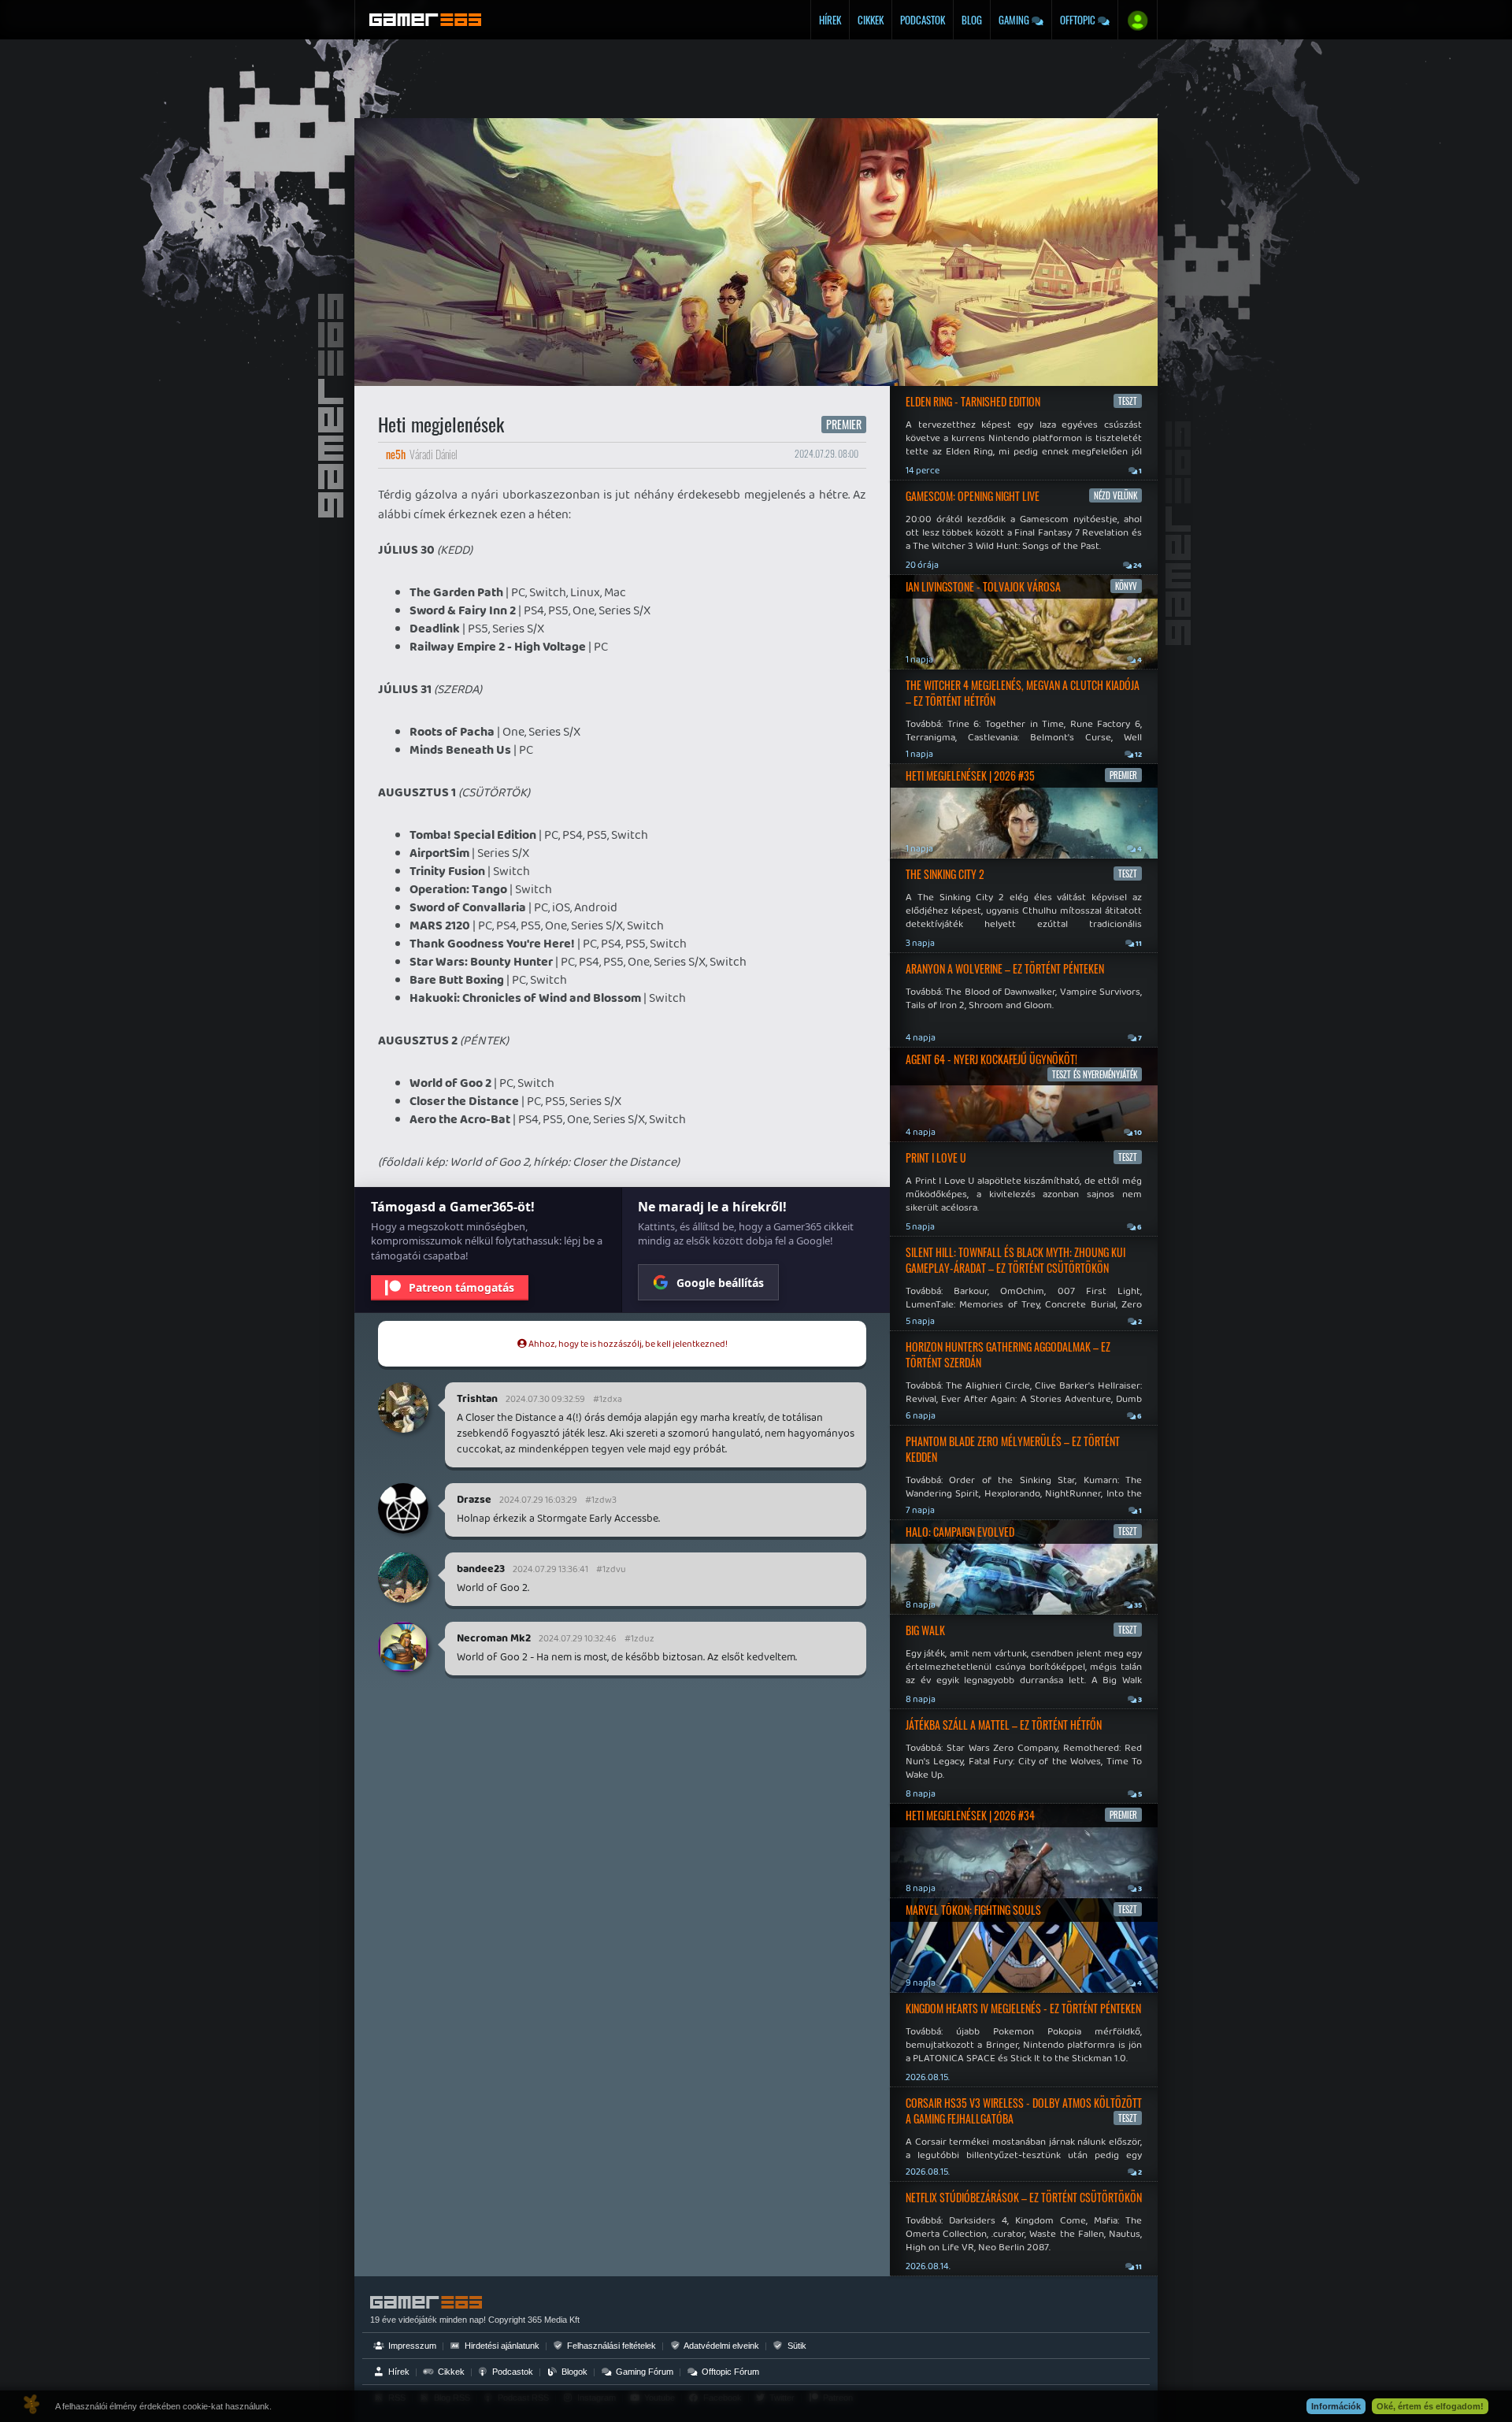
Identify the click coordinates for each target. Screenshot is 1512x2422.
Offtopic (1079, 20)
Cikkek (871, 20)
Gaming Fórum (643, 2372)
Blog (972, 20)
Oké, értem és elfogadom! (1430, 2406)
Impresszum (411, 2346)
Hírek (830, 20)
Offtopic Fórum (729, 2372)
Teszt (1128, 401)
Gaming (1015, 20)
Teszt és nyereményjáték (1095, 1074)
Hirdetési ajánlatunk (501, 2346)
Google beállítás (720, 1283)
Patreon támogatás (461, 1287)
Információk (1336, 2406)
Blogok (573, 2372)
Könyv (1126, 586)
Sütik (796, 2346)
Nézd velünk (1115, 495)
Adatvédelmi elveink (721, 2346)
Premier (844, 424)
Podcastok (923, 20)
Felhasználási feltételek (610, 2346)
